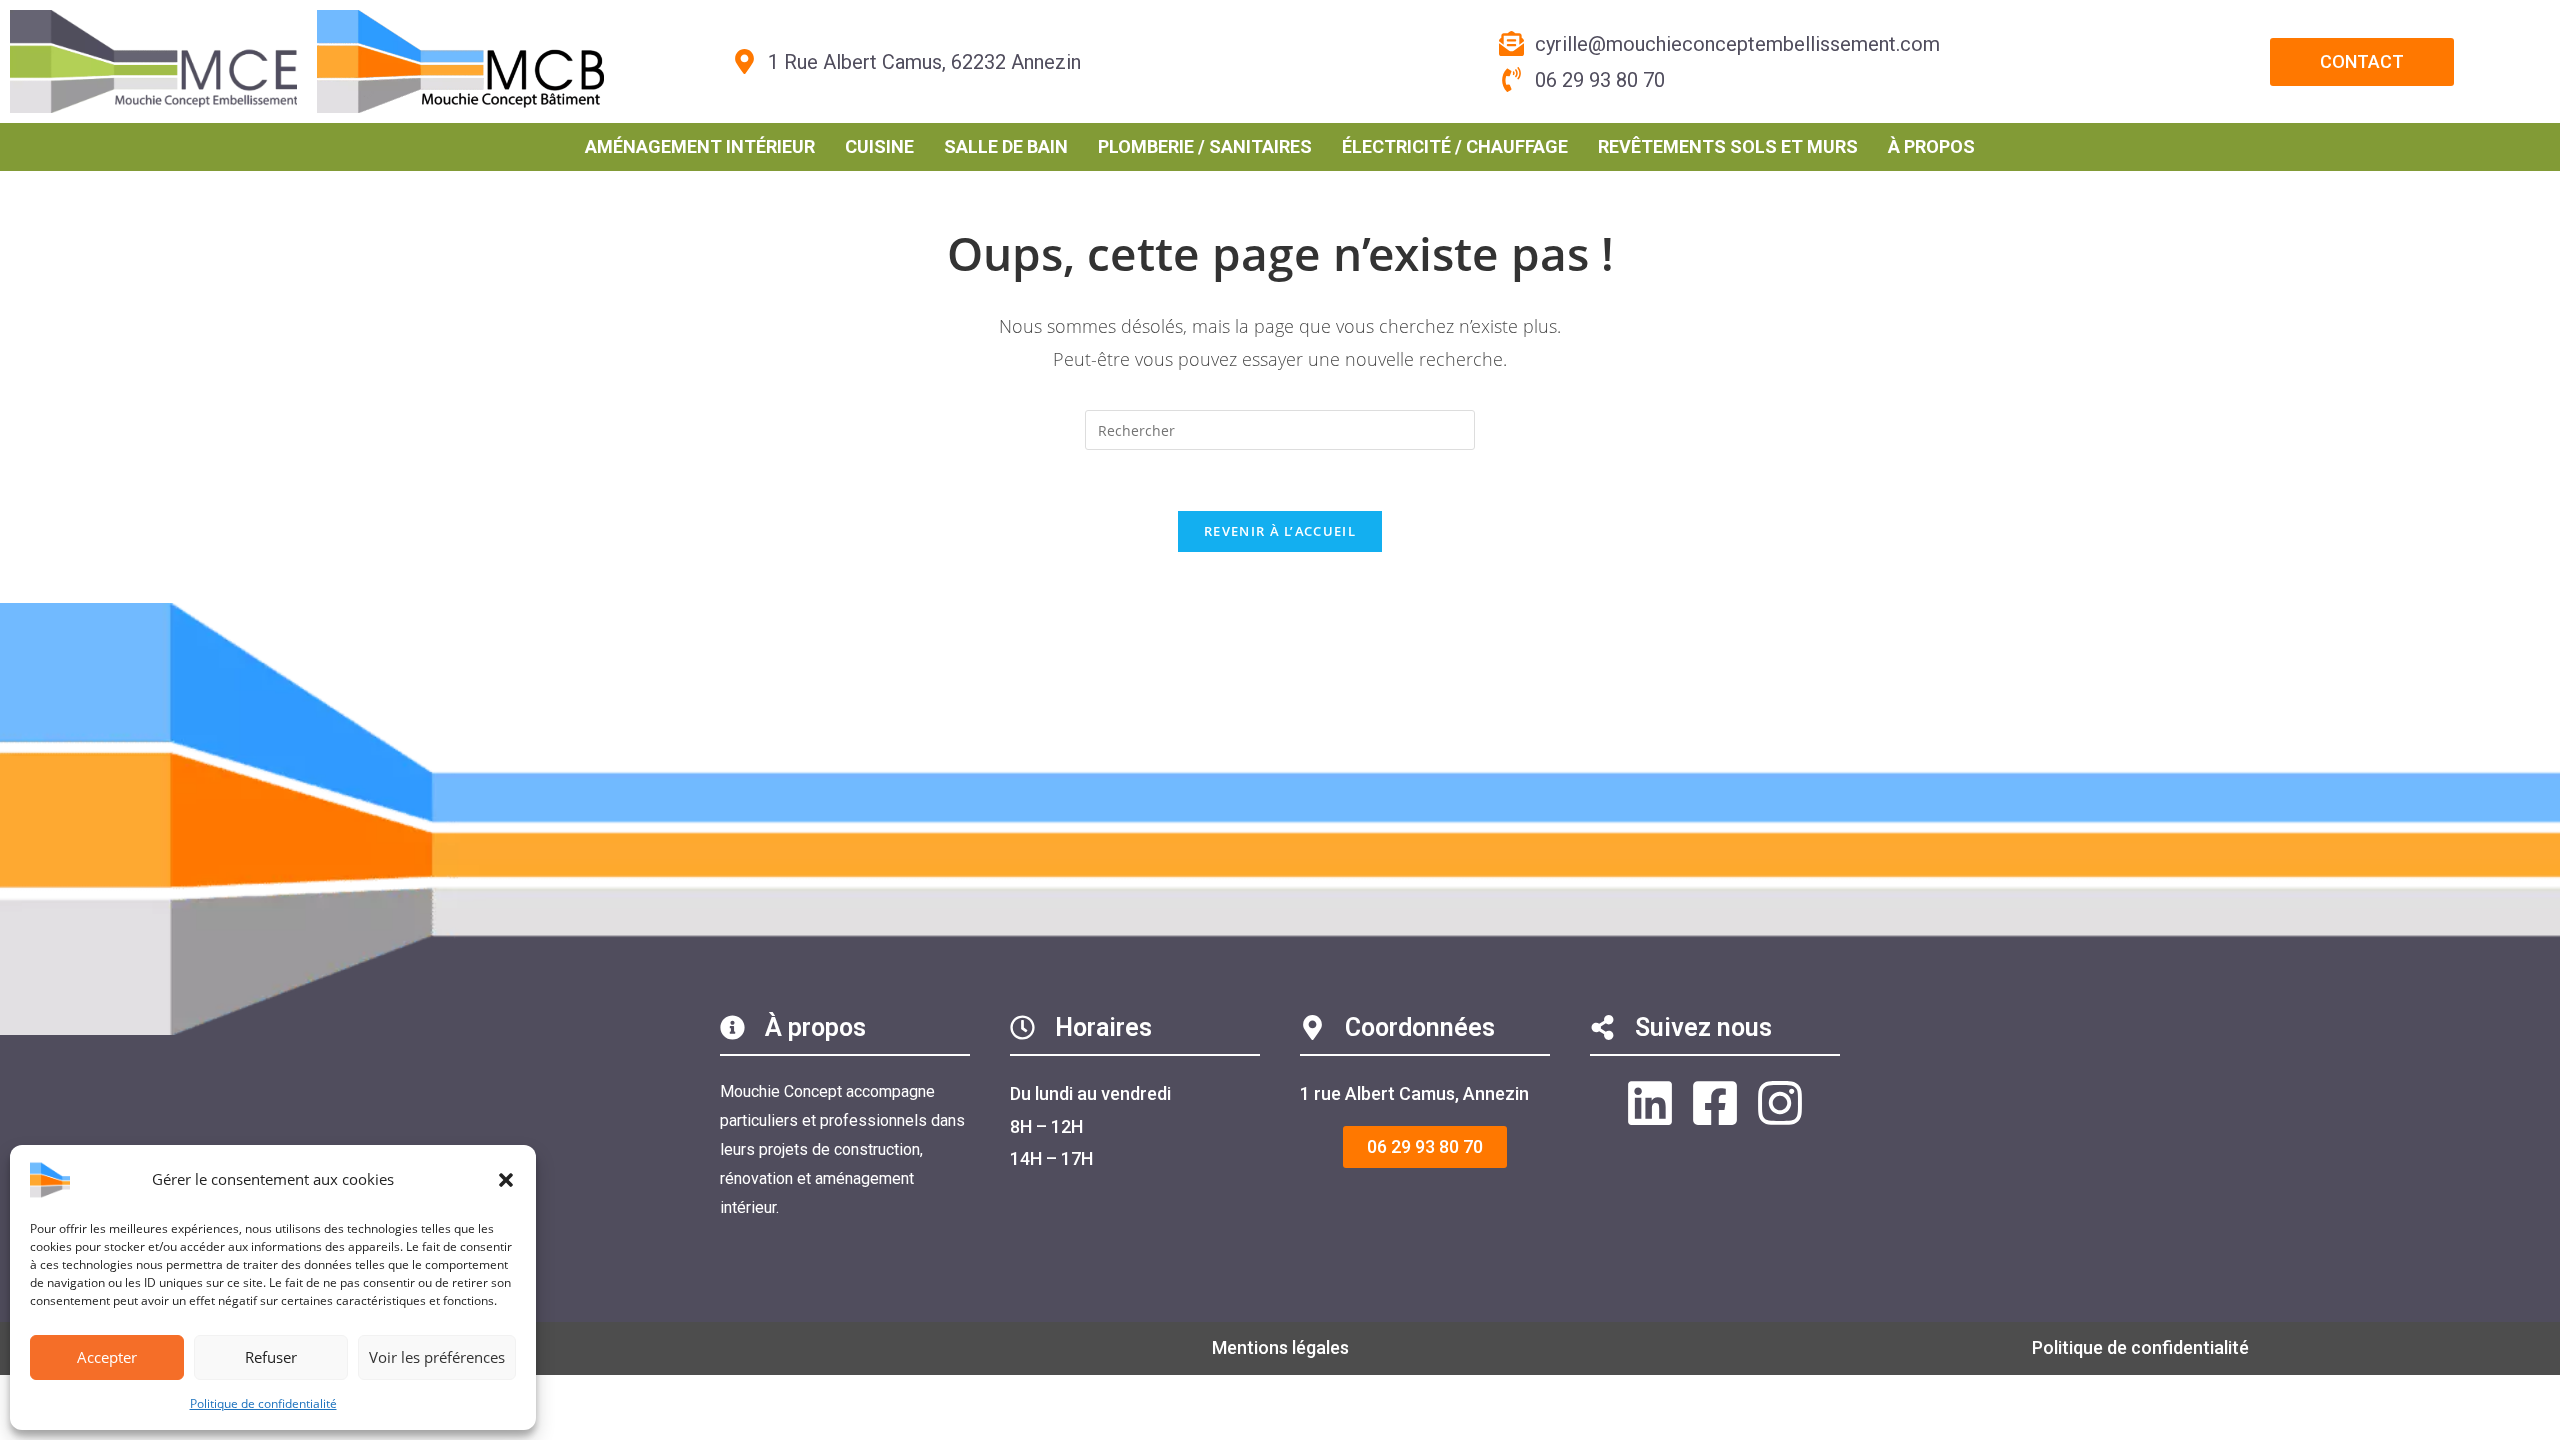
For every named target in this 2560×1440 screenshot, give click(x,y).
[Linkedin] (1650, 1103)
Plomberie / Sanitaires (1205, 146)
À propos (1931, 146)
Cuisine (879, 146)
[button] (506, 1180)
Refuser (271, 1357)
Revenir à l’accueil (1280, 531)
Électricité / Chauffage (1455, 146)
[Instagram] (1780, 1103)
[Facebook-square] (1715, 1103)
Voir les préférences (437, 1357)
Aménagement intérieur (700, 146)
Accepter (107, 1357)
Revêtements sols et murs (1728, 146)
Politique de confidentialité (263, 1403)
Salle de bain (1006, 146)
